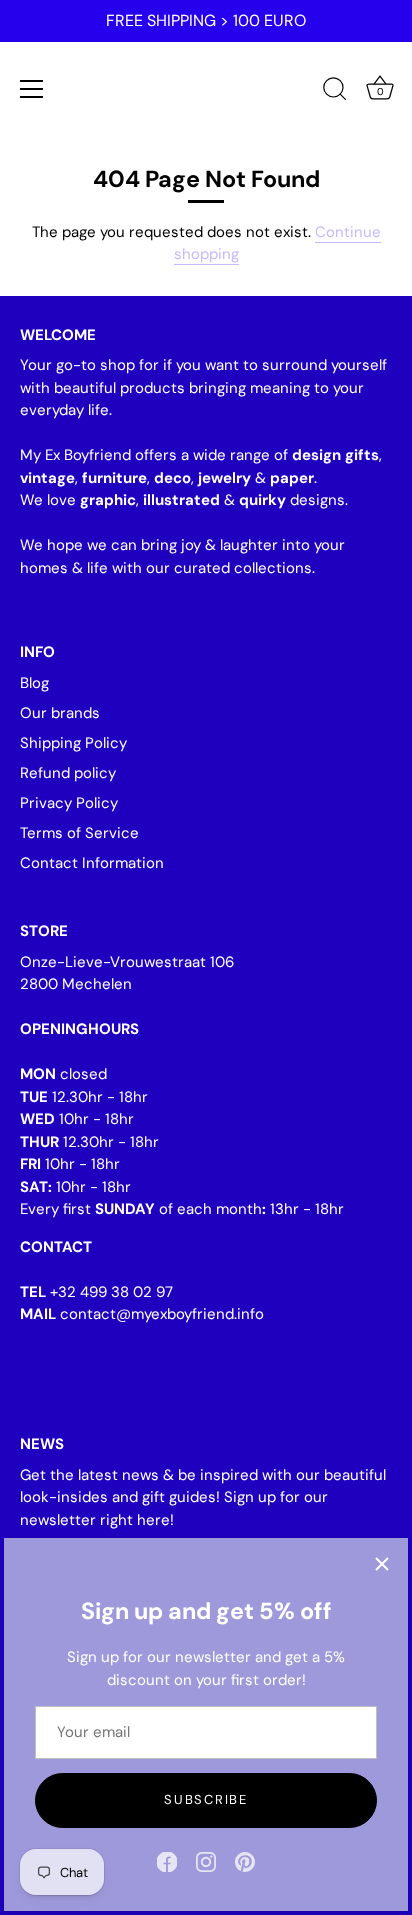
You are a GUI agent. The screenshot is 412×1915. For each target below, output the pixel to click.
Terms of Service (79, 833)
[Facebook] (167, 1861)
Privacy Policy (69, 803)
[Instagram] (206, 1861)
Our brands (60, 713)
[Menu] (32, 89)
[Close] (382, 1564)
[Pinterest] (245, 1861)
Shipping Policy (73, 743)
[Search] (335, 92)
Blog (34, 683)
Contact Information (92, 863)
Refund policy (68, 773)
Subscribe (205, 1799)
